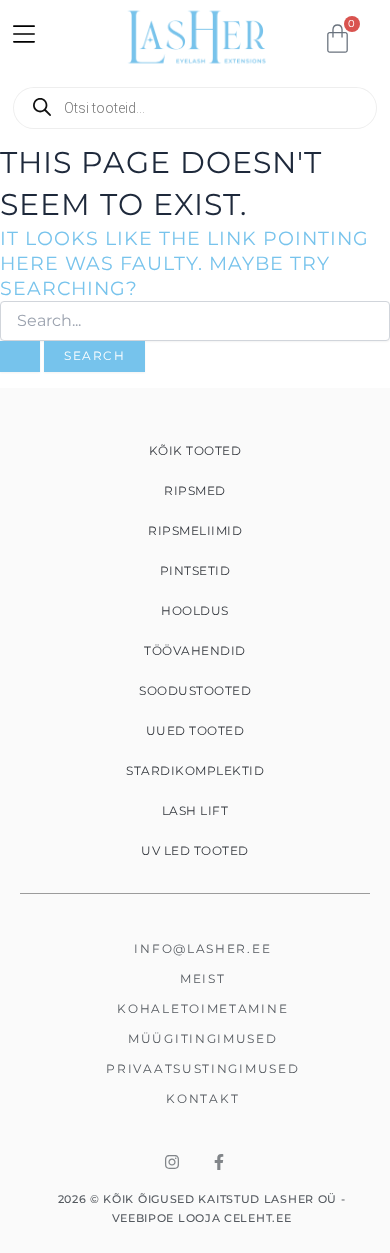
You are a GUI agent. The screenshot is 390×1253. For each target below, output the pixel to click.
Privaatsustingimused (202, 1068)
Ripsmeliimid (195, 530)
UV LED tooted (195, 850)
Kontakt (202, 1098)
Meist (203, 978)
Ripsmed (195, 490)
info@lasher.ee (202, 948)
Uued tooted (195, 730)
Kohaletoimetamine (202, 1008)
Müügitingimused (203, 1038)
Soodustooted (195, 690)
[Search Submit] (20, 357)
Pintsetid (195, 570)
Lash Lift (195, 810)
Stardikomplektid (195, 770)
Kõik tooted (195, 450)
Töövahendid (195, 650)
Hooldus (195, 610)
